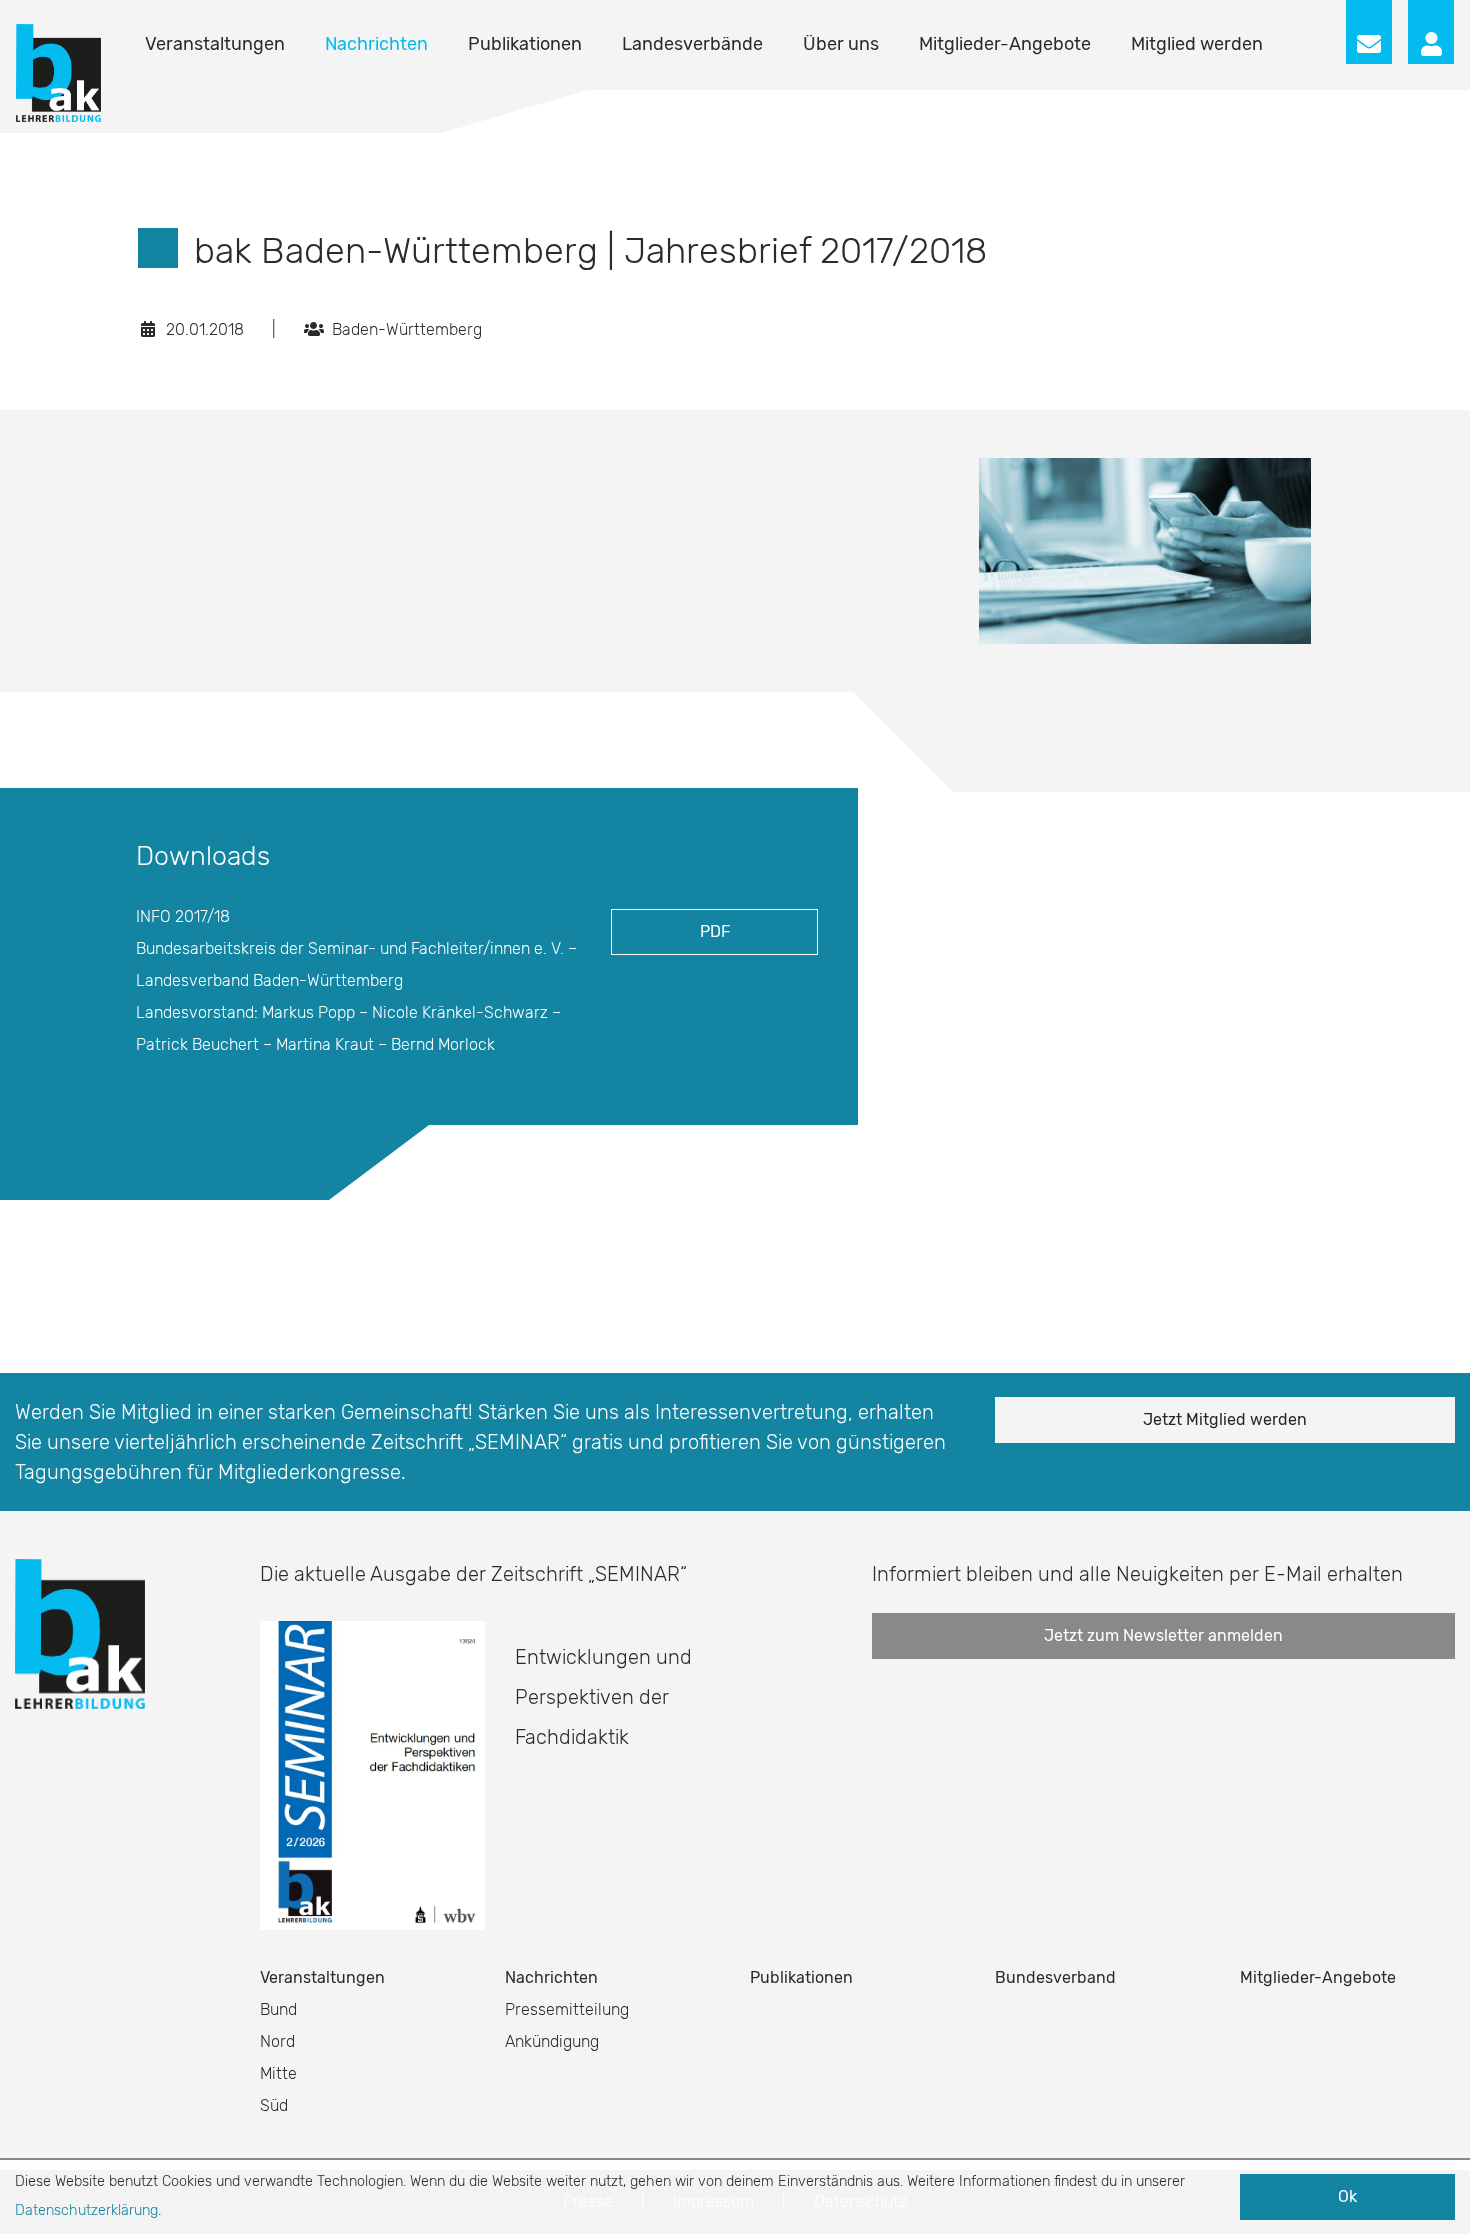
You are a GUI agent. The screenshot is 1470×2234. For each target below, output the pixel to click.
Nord (277, 2041)
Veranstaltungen (215, 44)
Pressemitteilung (567, 2009)
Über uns (841, 44)
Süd (274, 2105)
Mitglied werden (1197, 44)
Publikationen (525, 44)
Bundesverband (1055, 1977)
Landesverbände (692, 44)
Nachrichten (376, 44)
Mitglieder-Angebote (1005, 44)
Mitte (278, 2073)
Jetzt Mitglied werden (1225, 1419)
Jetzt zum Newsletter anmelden (1163, 1635)
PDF (715, 931)
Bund (278, 2009)
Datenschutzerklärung (86, 2210)
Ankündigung (552, 2041)
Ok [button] (1347, 2196)
